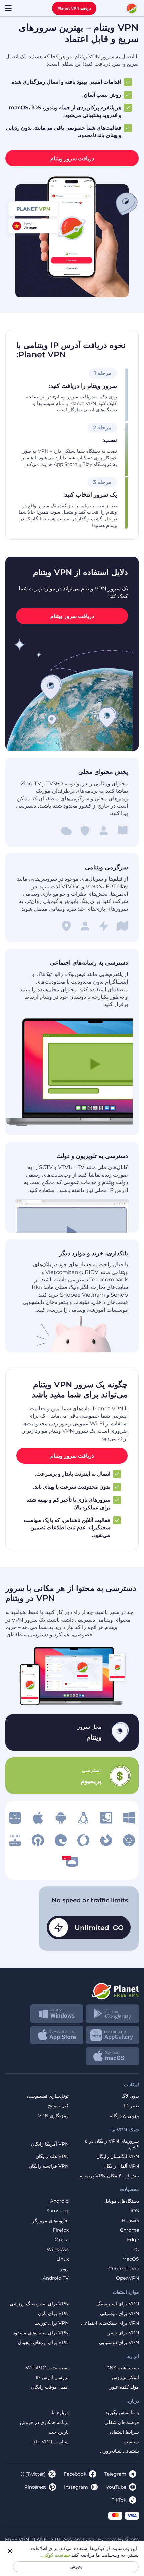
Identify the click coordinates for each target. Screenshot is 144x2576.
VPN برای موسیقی (120, 2314)
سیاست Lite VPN (50, 2442)
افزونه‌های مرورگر (50, 2221)
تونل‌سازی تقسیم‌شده (48, 2096)
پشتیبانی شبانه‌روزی (120, 2451)
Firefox (61, 2230)
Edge (133, 2240)
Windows (58, 2249)
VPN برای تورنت (52, 2323)
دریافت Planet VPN (74, 8)
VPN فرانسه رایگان (49, 2166)
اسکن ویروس (125, 2378)
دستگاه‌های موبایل (121, 2201)
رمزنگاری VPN (53, 2116)
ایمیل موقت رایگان (50, 2387)
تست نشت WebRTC (47, 2368)
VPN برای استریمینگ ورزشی (39, 2304)
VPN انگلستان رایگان (118, 2156)
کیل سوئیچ (58, 2106)
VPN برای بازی (53, 2314)
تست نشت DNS (122, 2368)
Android (59, 2201)
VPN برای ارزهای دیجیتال (43, 2342)
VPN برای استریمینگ (118, 2304)
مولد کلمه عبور (124, 2387)
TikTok (119, 2500)
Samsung (57, 2211)
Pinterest (35, 2487)
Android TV (56, 2278)
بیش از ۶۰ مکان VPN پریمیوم (109, 2176)
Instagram (76, 2487)
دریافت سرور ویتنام (72, 158)
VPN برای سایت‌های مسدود (41, 2333)
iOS (135, 2211)
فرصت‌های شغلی (122, 2422)
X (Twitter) (33, 2474)
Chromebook (124, 2269)
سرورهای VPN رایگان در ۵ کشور (112, 2144)
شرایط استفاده (124, 2432)
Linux (62, 2259)
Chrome (129, 2230)
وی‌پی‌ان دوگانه (124, 2116)
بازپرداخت (59, 2432)
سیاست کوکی (56, 2555)
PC (136, 2249)
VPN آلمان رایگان (121, 2166)
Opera (62, 2240)
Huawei (130, 2221)
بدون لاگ (130, 2096)
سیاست (131, 2442)
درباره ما (60, 2413)
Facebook (75, 2474)
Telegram (115, 2474)
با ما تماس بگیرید (122, 2413)
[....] (132, 8)
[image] (129, 1818)
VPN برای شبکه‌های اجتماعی (110, 2323)
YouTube (116, 2487)
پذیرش (76, 2566)
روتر (64, 2269)
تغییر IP (131, 2106)
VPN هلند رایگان (52, 2156)
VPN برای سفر (123, 2333)
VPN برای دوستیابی (119, 2342)
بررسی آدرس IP (52, 2378)
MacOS (131, 2259)
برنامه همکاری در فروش (44, 2422)
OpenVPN (127, 2278)
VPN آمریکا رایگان (50, 2144)
